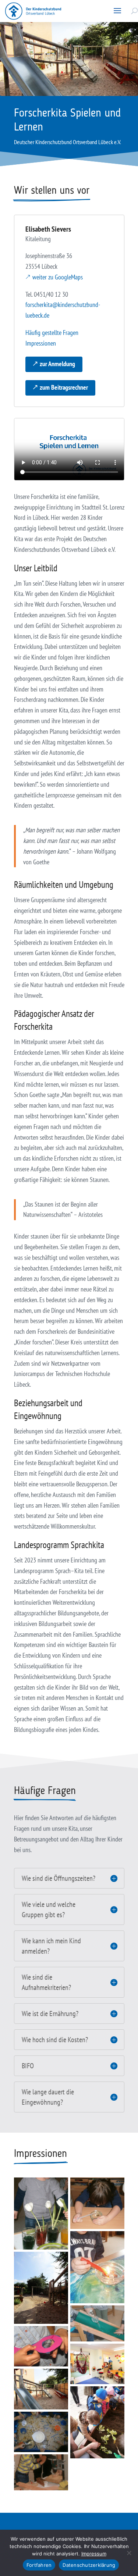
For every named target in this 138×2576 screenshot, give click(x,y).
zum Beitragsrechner (64, 387)
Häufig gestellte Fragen (52, 333)
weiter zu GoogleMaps (58, 277)
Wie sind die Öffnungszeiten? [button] (59, 1878)
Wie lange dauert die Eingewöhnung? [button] (48, 2097)
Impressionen (41, 343)
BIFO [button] (28, 2066)
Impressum (94, 2554)
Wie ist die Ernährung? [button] (50, 2014)
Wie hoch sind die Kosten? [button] (55, 2040)
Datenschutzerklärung (89, 2565)
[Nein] (129, 2553)
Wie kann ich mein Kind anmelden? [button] (51, 1946)
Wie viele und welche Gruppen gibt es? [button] (49, 1909)
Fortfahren (39, 2565)
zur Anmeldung (57, 364)
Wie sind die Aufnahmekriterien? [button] (46, 1982)
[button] (117, 11)
